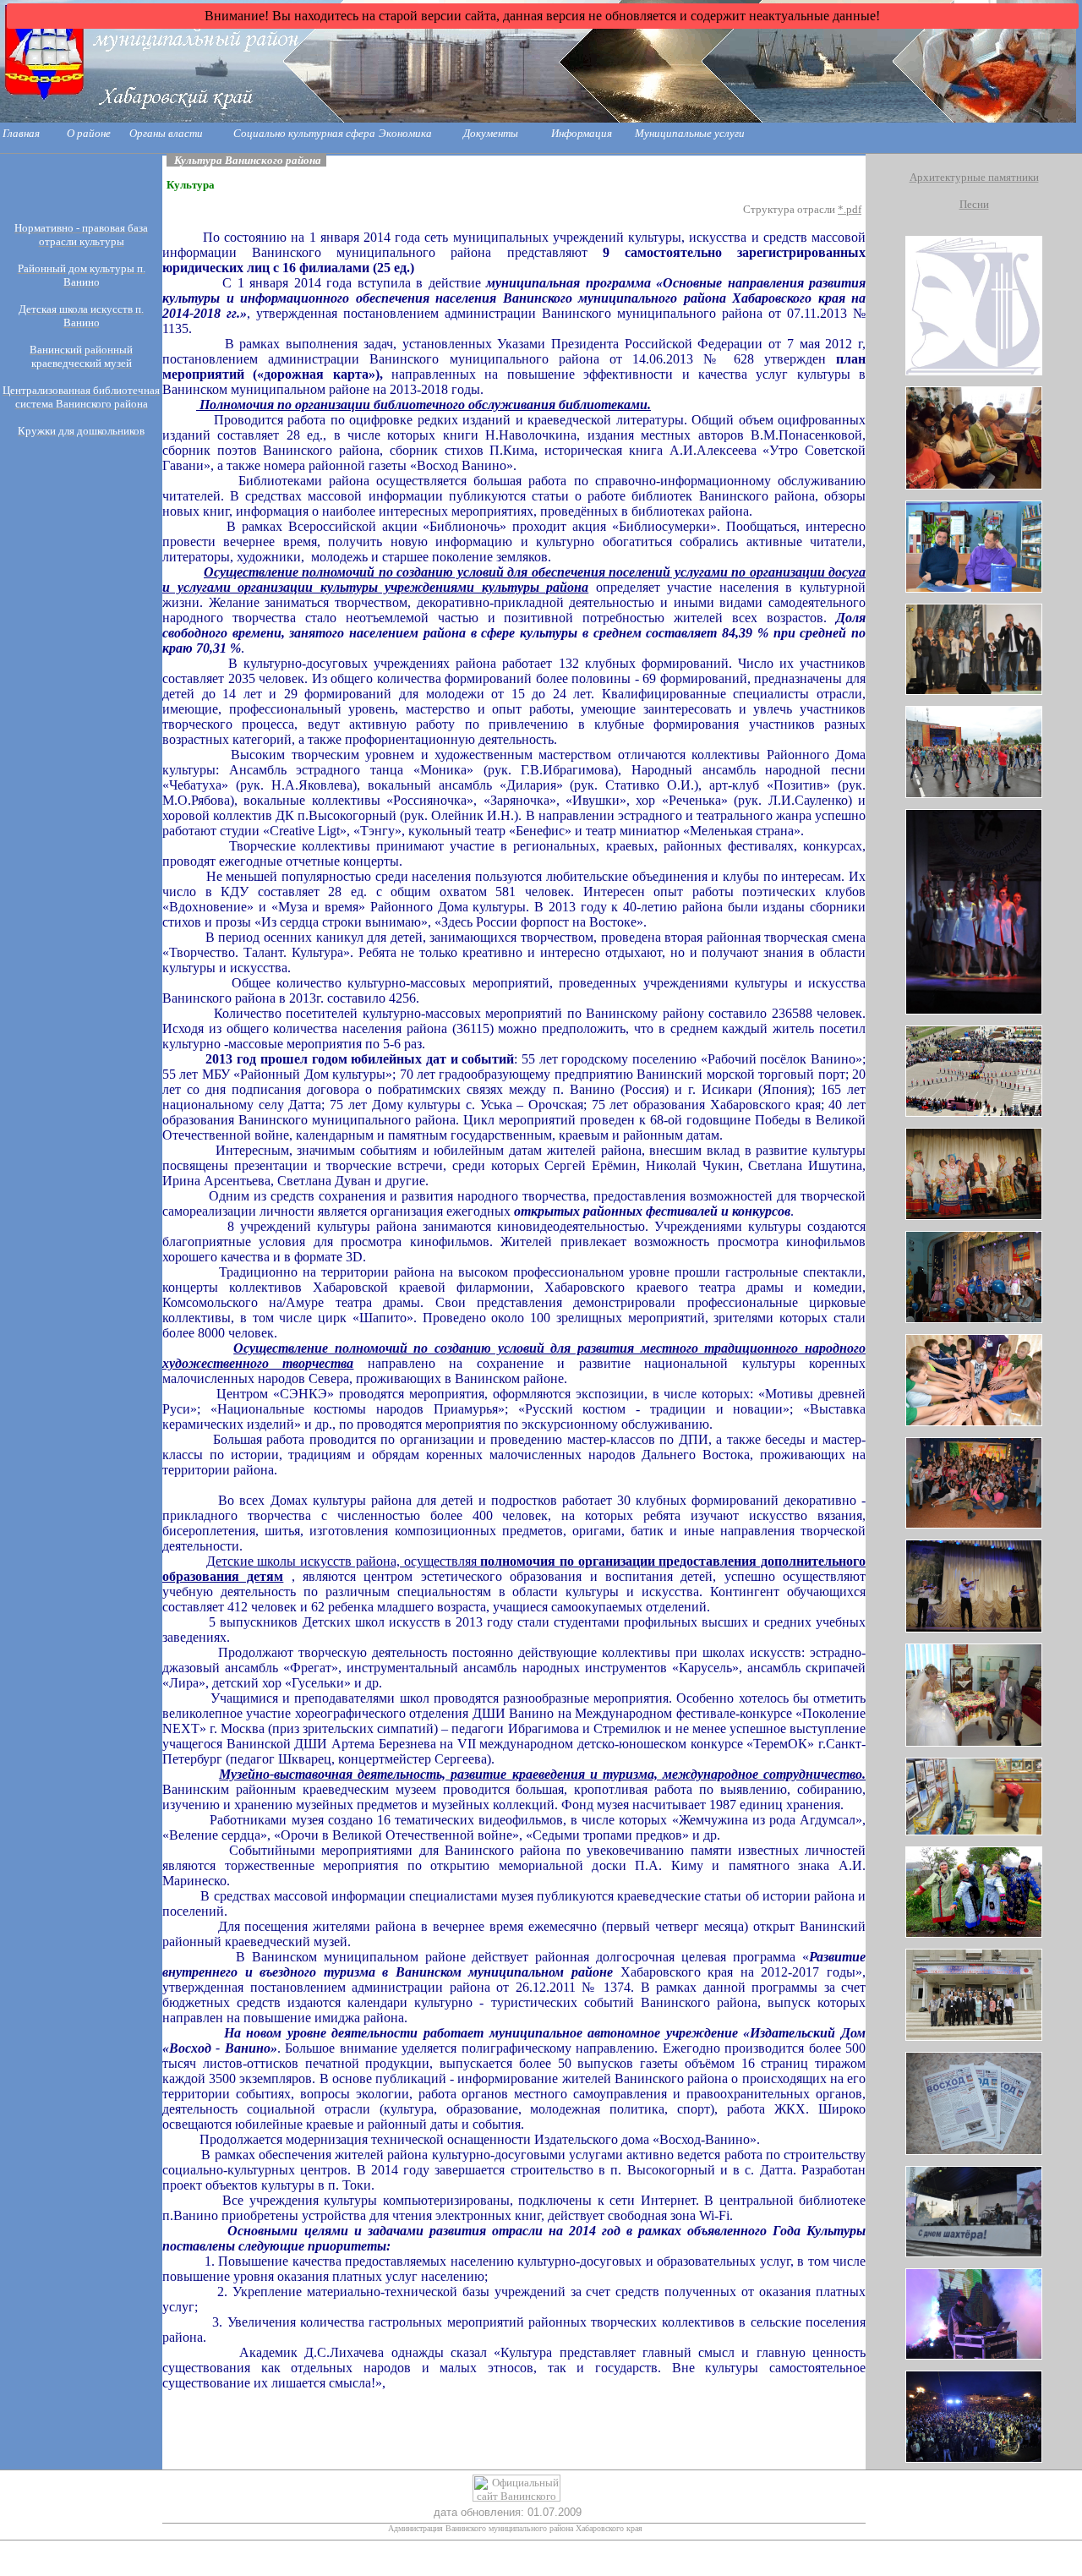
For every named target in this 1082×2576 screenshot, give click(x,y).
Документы (491, 133)
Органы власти (166, 133)
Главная (21, 133)
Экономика (405, 133)
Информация (582, 133)
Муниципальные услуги (690, 133)
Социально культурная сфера (304, 133)
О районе (89, 133)
